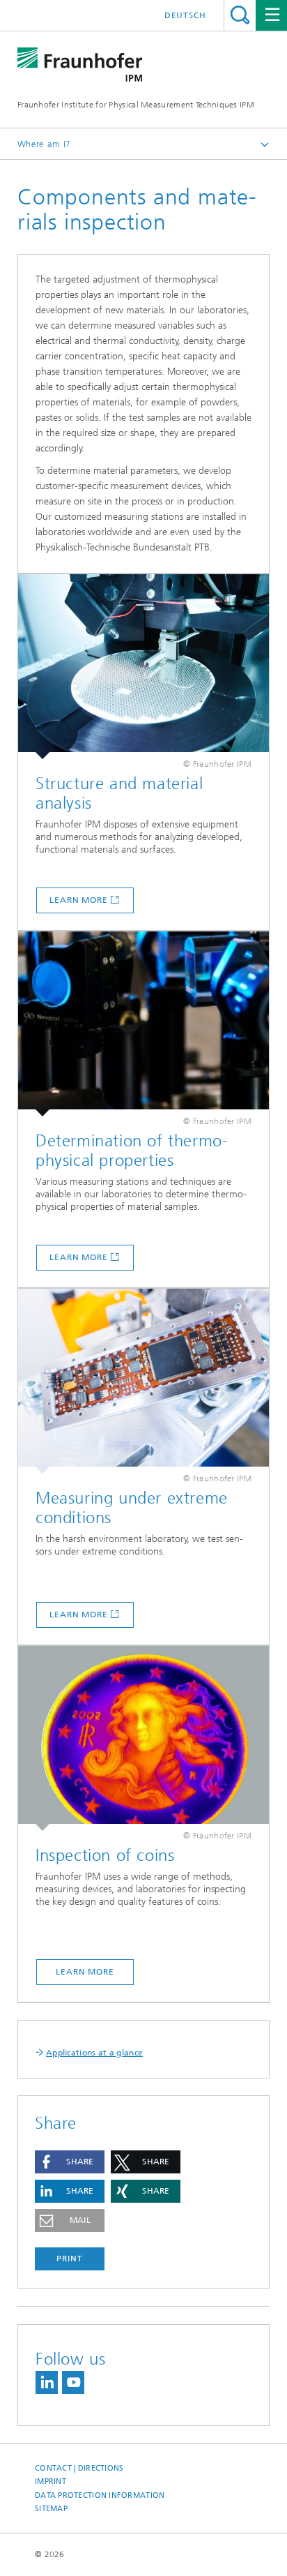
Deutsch (185, 15)
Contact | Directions (79, 2468)
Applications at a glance (94, 2053)
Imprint (51, 2481)
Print (70, 2259)
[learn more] (143, 667)
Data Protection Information (100, 2495)
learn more (79, 900)
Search (240, 15)
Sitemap (51, 2509)
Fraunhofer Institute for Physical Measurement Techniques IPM (136, 105)
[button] (70, 2162)
